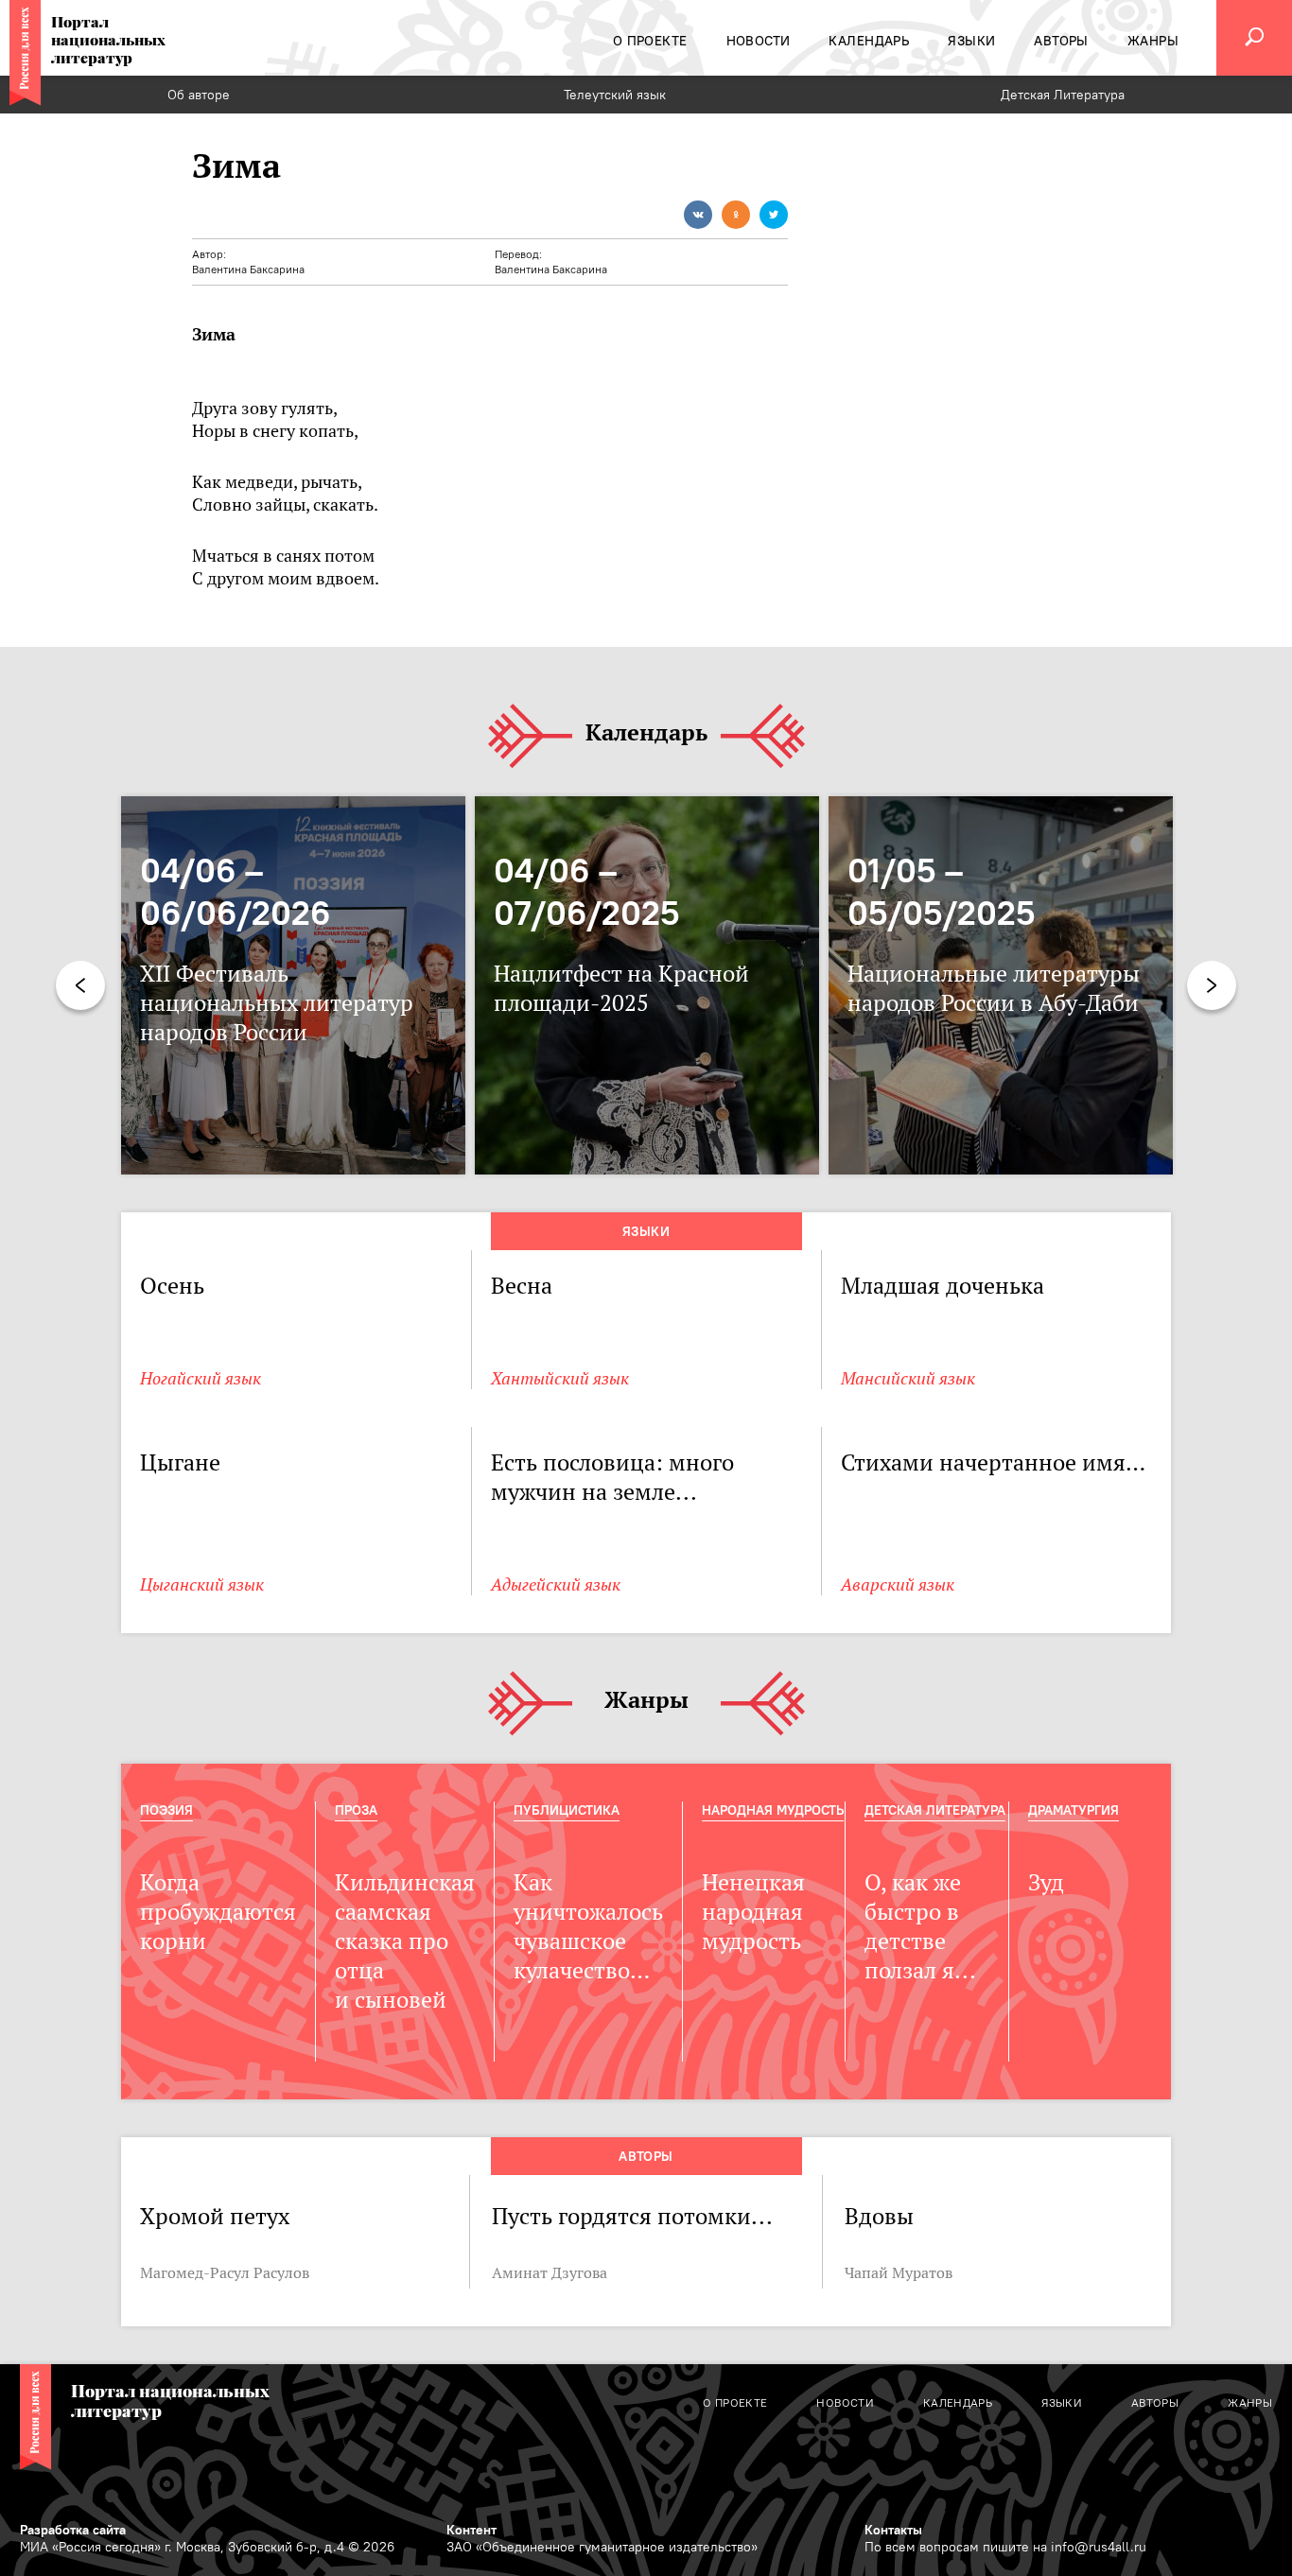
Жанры (646, 1701)
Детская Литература (1063, 95)
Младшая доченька (943, 1286)
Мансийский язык (908, 1378)
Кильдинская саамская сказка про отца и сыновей (405, 1941)
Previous (80, 985)
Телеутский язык (615, 95)
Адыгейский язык (556, 1584)
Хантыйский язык (560, 1378)
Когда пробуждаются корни (218, 1912)
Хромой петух (215, 2216)
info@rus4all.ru (1099, 2547)
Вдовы (879, 2216)
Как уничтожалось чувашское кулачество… (588, 1926)
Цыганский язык (202, 1584)
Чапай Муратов (899, 2272)
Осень (172, 1286)
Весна (522, 1286)
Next (1212, 985)
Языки (646, 1231)
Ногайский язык (201, 1378)
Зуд (1046, 1882)
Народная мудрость (773, 1810)
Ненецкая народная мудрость (753, 1912)
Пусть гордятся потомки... (632, 2216)
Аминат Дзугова (550, 2272)
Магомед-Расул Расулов (225, 2272)
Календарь (646, 733)
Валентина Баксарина (248, 269)
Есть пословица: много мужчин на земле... (612, 1477)
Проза (356, 1810)
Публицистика (567, 1810)
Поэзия (166, 1810)
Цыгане (180, 1462)
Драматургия (1074, 1810)
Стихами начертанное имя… (993, 1462)
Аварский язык (898, 1584)
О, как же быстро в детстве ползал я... (920, 1926)
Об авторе (199, 95)
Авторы (646, 2156)
